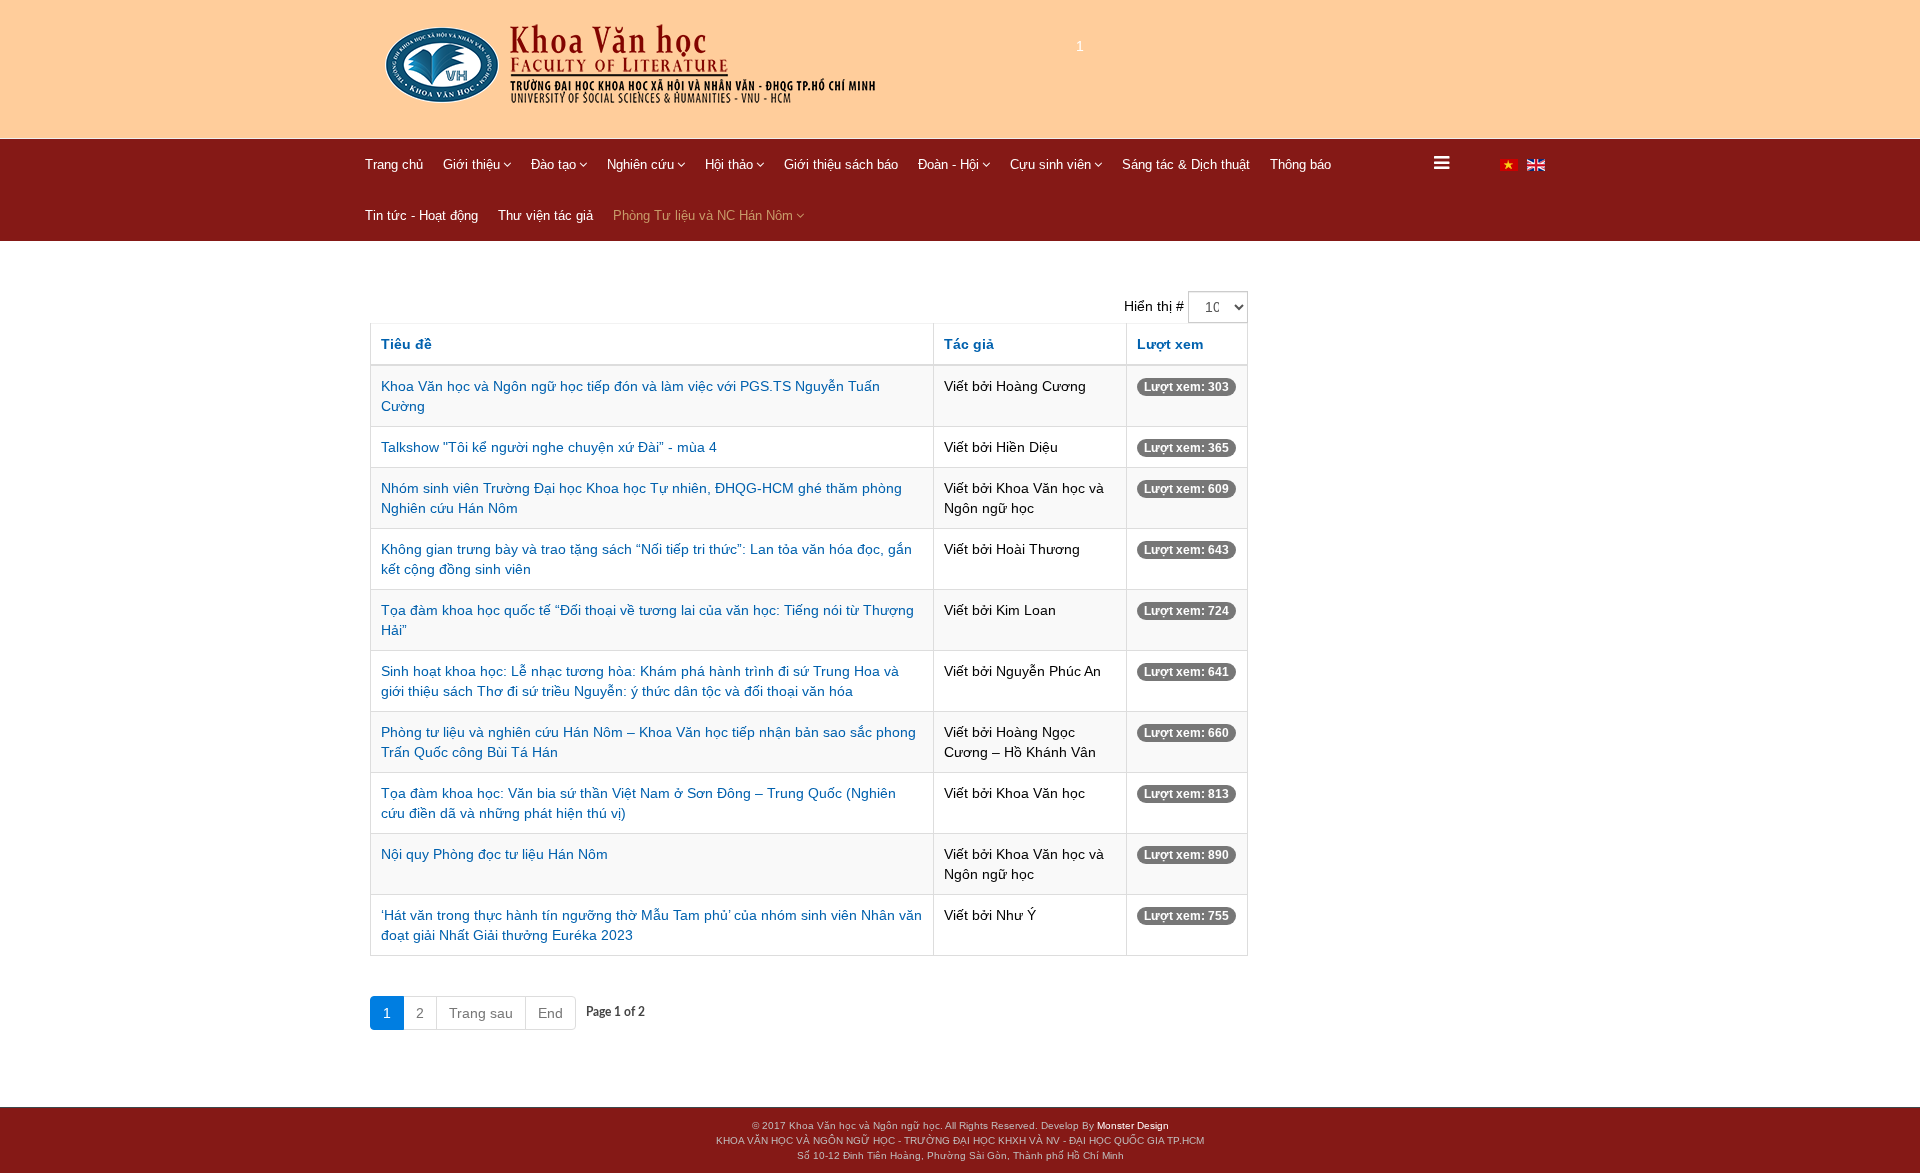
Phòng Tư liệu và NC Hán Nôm (703, 215)
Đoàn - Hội (948, 164)
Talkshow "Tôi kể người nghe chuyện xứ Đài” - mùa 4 (549, 447)
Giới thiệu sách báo (841, 164)
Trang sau (481, 1013)
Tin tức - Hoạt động (421, 215)
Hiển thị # (1154, 306)
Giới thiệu (471, 164)
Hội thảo (729, 164)
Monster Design (1133, 1125)
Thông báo (1300, 164)
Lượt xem (1170, 344)
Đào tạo (553, 164)
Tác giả (969, 344)
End (550, 1013)
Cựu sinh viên (1050, 164)
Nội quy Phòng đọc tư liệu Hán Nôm (494, 854)
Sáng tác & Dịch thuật (1186, 164)
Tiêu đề (406, 344)
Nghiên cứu (640, 164)
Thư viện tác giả (545, 215)
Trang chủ (394, 164)
